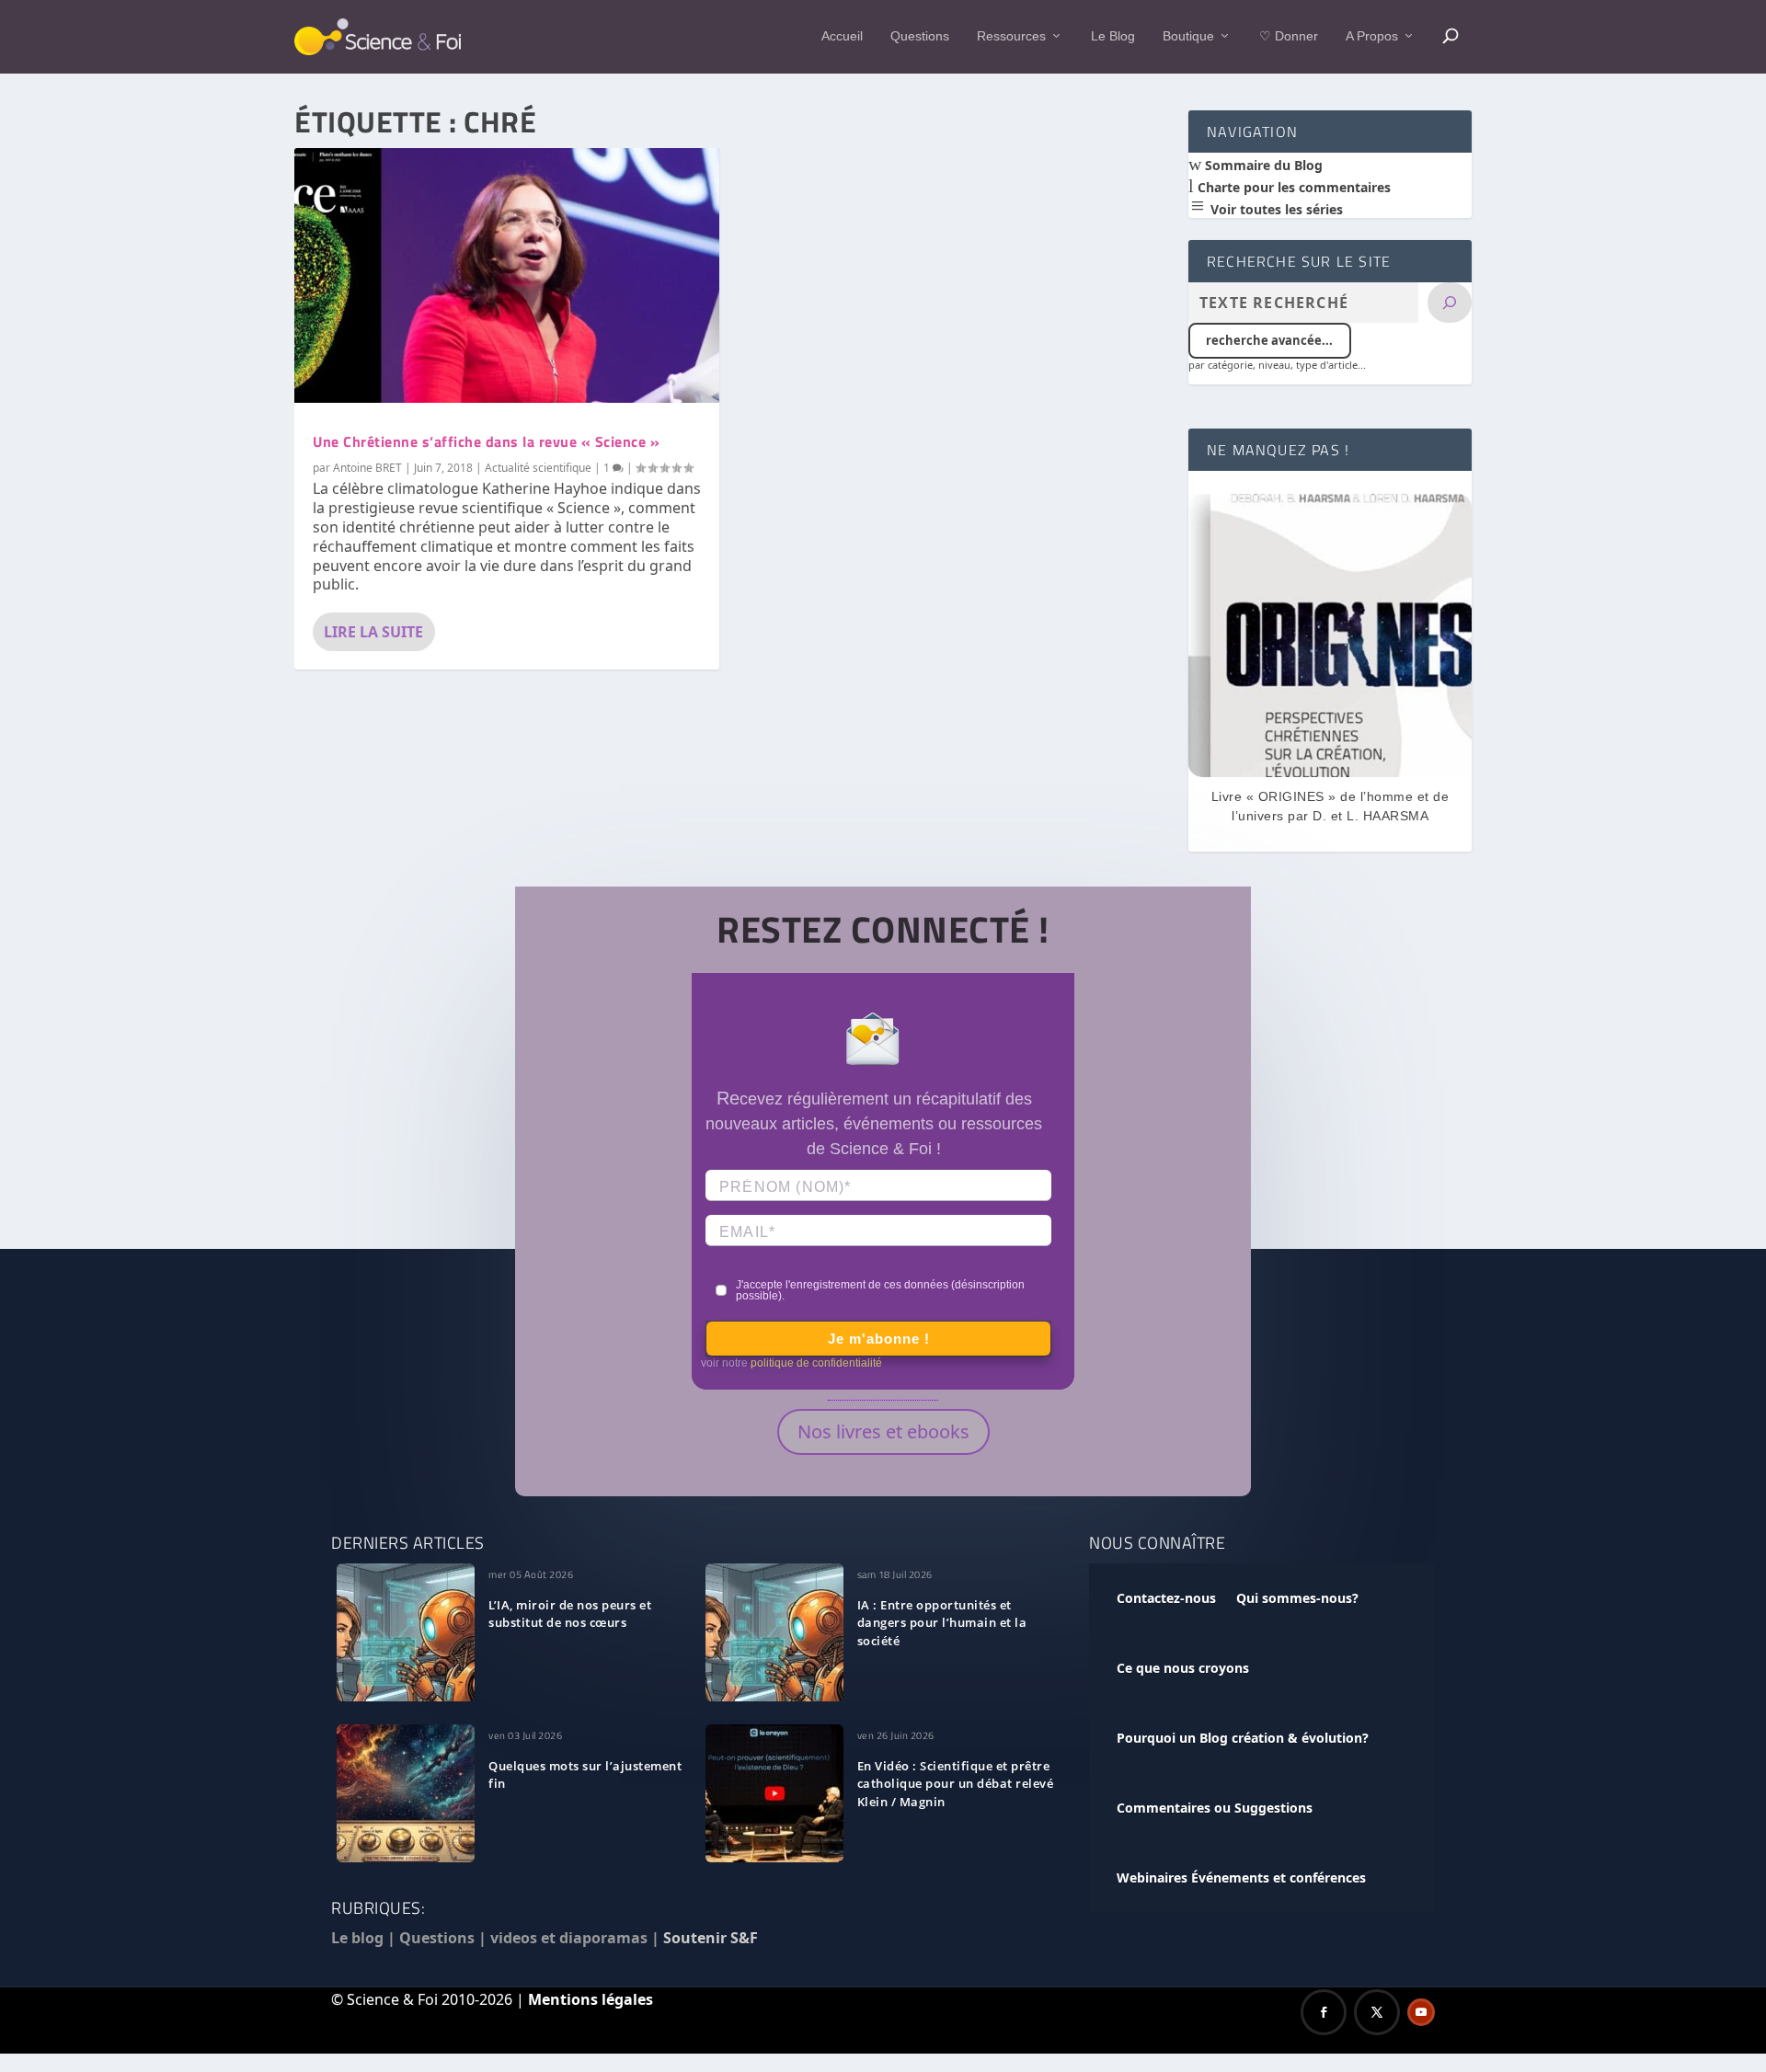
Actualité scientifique (538, 468)
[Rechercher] (1450, 303)
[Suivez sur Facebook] (1324, 2012)
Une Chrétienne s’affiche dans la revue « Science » (486, 441)
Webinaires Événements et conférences (1241, 1877)
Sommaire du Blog (1262, 165)
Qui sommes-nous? (1297, 1598)
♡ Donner (1289, 36)
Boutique (1188, 36)
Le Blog (1113, 36)
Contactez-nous (1166, 1598)
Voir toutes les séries (1275, 209)
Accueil (842, 36)
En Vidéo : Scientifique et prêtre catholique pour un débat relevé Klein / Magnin (956, 1784)
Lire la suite (373, 632)
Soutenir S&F (711, 1938)
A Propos (1372, 36)
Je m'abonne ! (879, 1339)
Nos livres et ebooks (883, 1431)
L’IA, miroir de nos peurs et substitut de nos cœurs (570, 1614)
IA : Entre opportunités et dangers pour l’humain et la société (942, 1623)
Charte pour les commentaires (1292, 187)
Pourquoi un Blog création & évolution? (1243, 1738)
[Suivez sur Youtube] (1421, 2012)
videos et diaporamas (569, 1938)
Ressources (1011, 36)
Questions (920, 36)
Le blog (357, 1938)
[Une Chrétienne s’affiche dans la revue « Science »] (507, 275)
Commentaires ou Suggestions (1215, 1808)
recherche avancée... (1269, 340)
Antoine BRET (367, 468)
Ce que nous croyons (1183, 1668)
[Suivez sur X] (1377, 2012)
